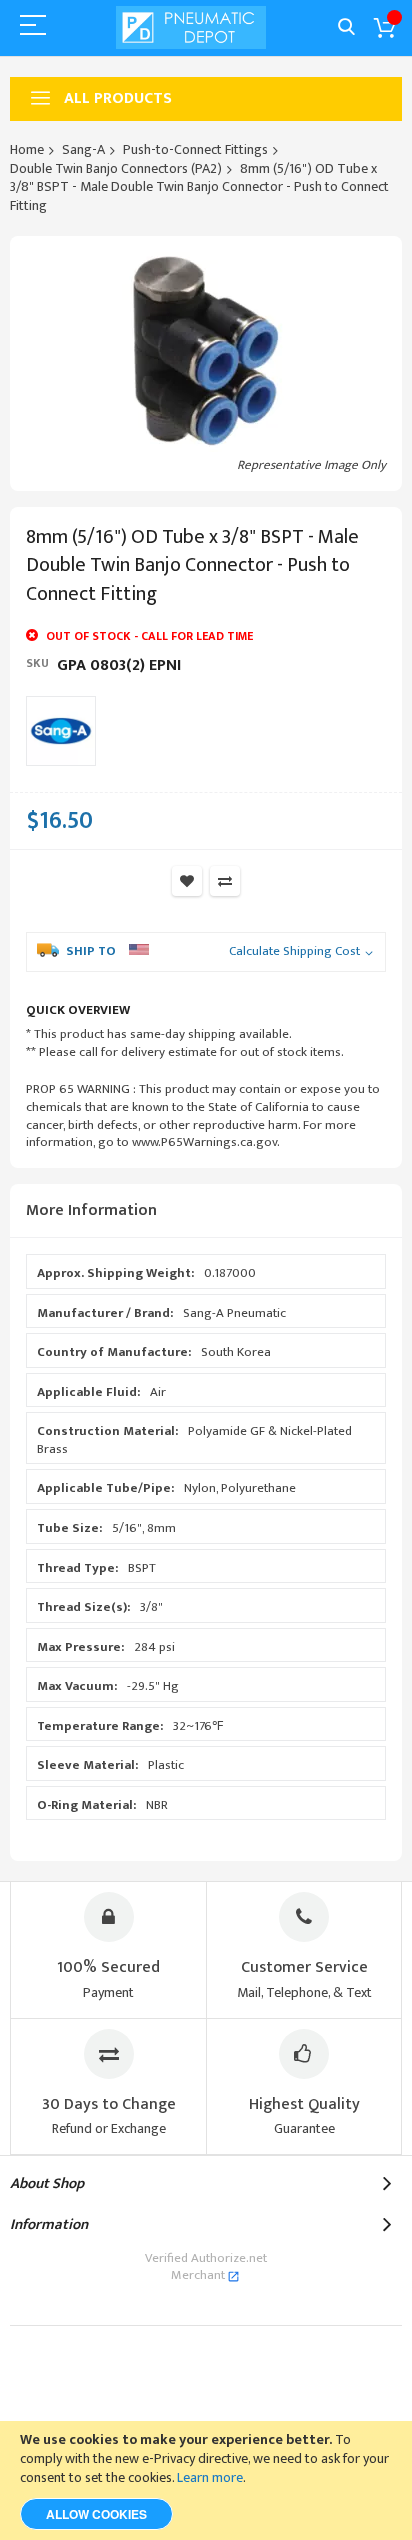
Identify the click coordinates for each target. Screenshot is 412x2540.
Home (27, 149)
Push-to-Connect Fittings (195, 149)
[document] (206, 2480)
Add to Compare (225, 881)
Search (346, 27)
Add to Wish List (187, 881)
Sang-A (83, 149)
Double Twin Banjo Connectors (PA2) (116, 168)
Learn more (210, 2477)
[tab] (206, 1211)
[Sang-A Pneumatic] (61, 731)
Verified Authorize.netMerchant (206, 2267)
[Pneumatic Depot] (191, 27)
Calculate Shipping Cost (294, 952)
